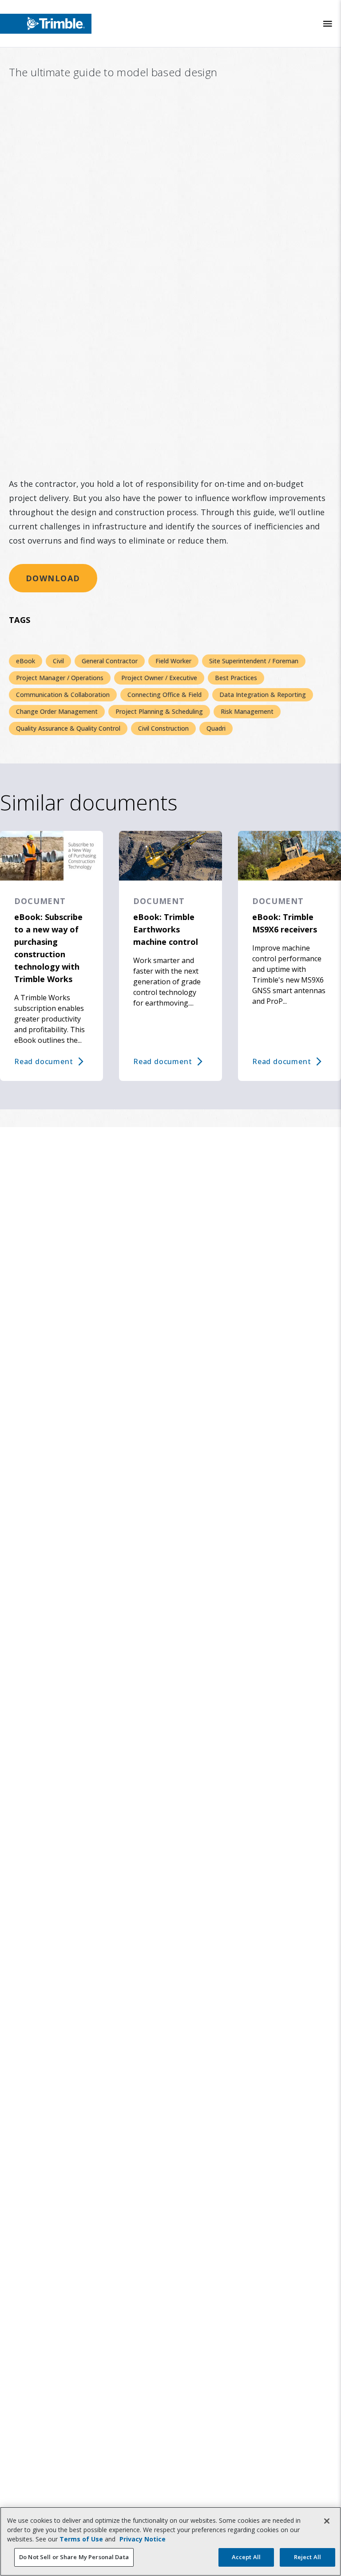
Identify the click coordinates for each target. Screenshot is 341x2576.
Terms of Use (81, 2539)
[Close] (327, 2521)
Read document (44, 1061)
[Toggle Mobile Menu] (328, 24)
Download (53, 578)
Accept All (246, 2557)
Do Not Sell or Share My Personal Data (74, 2557)
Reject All (307, 2557)
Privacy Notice (143, 2539)
